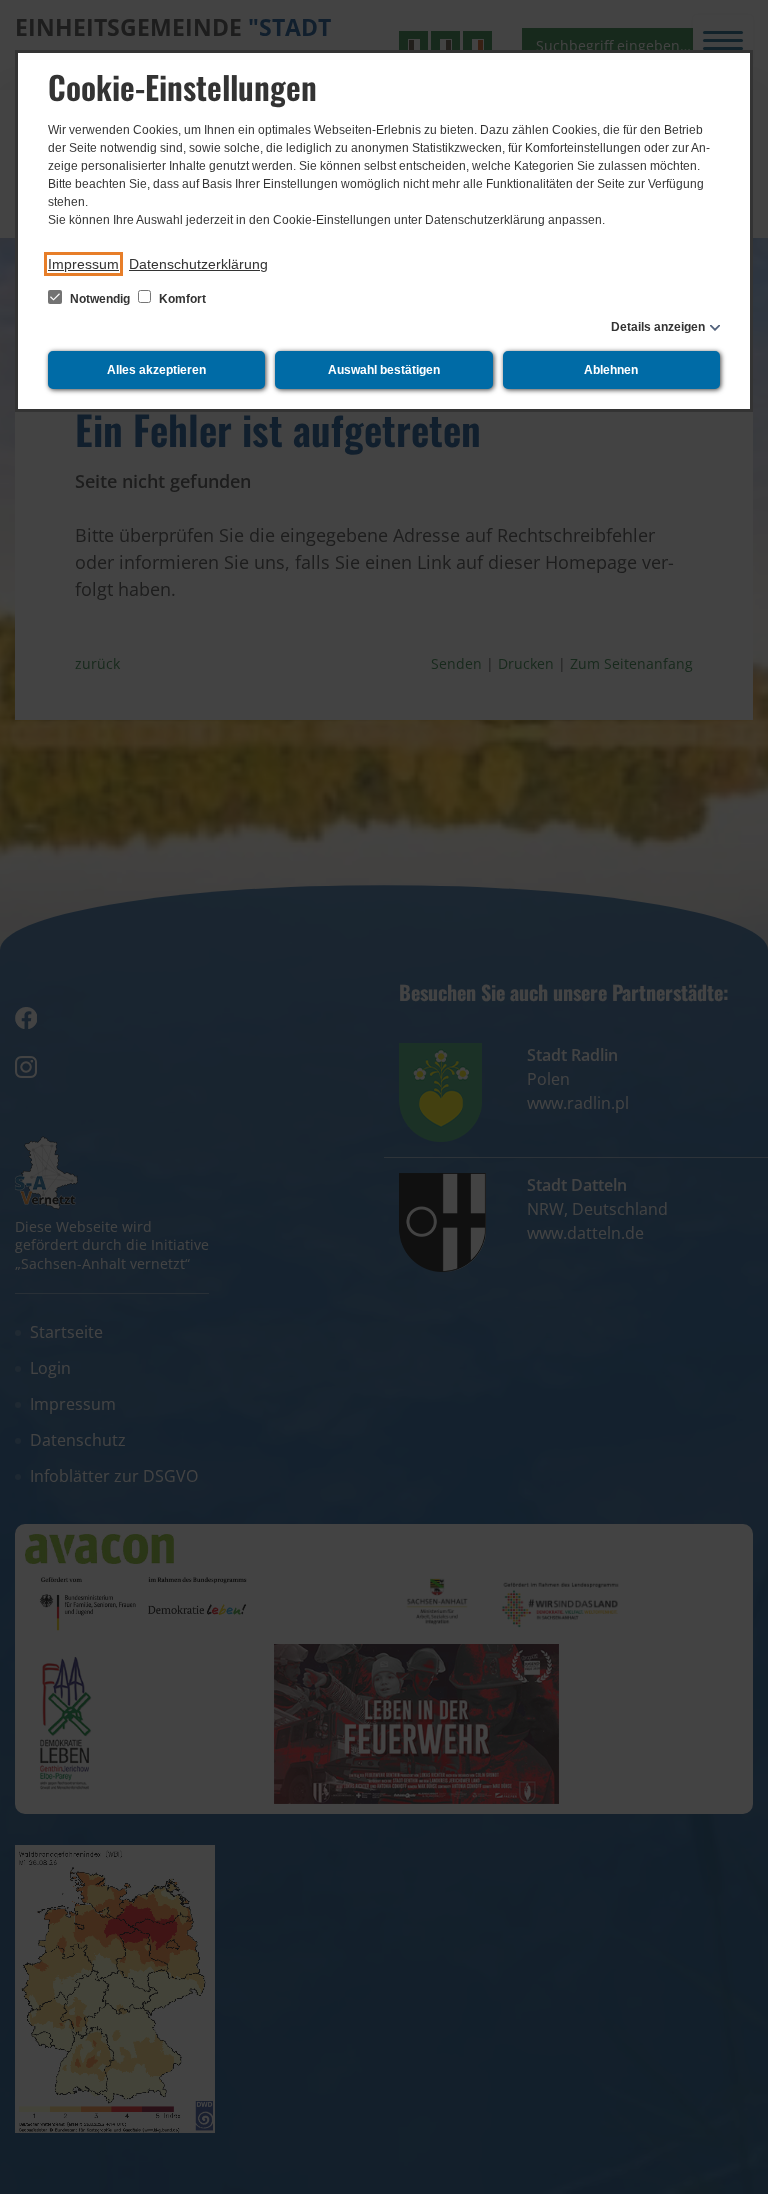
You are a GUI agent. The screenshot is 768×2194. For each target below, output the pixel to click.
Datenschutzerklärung (198, 264)
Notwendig (100, 299)
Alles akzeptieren (156, 370)
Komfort (181, 299)
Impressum (83, 264)
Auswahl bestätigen (384, 370)
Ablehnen (611, 370)
